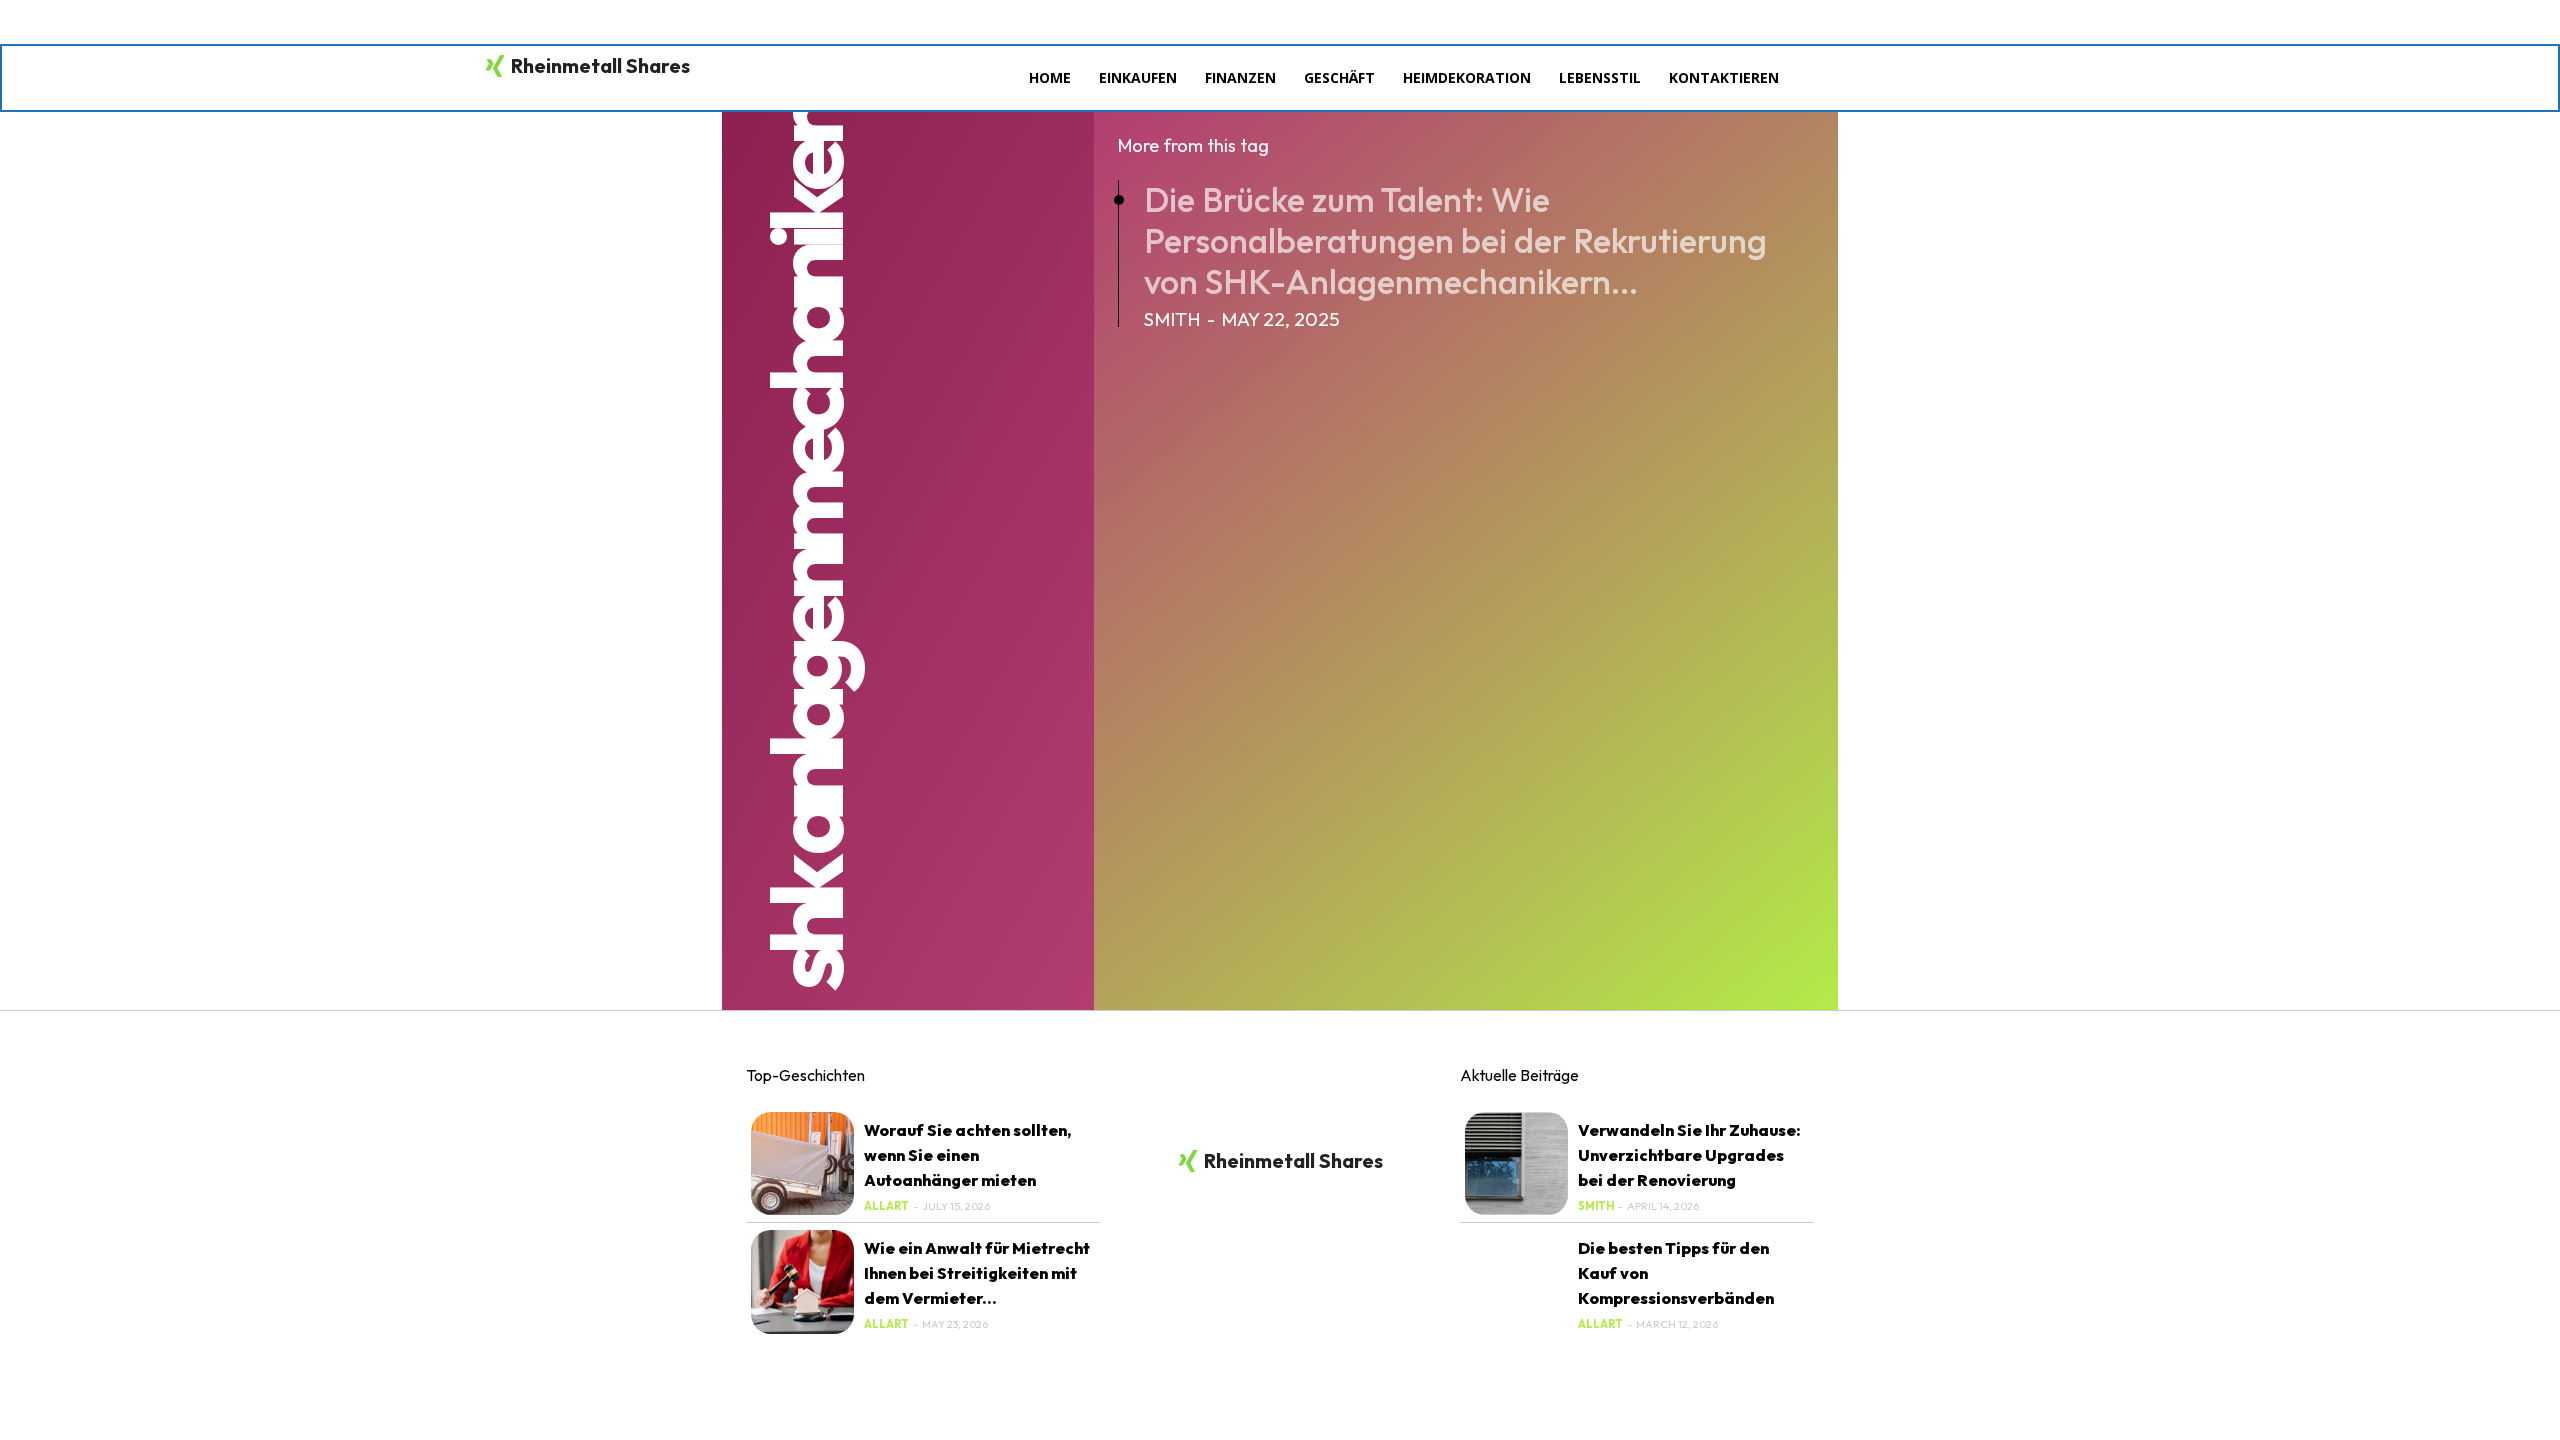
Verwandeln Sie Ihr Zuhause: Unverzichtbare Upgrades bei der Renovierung (1689, 1155)
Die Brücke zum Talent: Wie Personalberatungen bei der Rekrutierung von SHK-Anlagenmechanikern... (1455, 240)
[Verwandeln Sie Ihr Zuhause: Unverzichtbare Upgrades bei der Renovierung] (1516, 1163)
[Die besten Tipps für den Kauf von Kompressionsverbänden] (1516, 1281)
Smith (1172, 319)
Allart (886, 1206)
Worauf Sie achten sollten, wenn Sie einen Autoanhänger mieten (967, 1155)
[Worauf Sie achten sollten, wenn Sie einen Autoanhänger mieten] (802, 1163)
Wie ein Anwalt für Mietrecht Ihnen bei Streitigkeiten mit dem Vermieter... (977, 1273)
